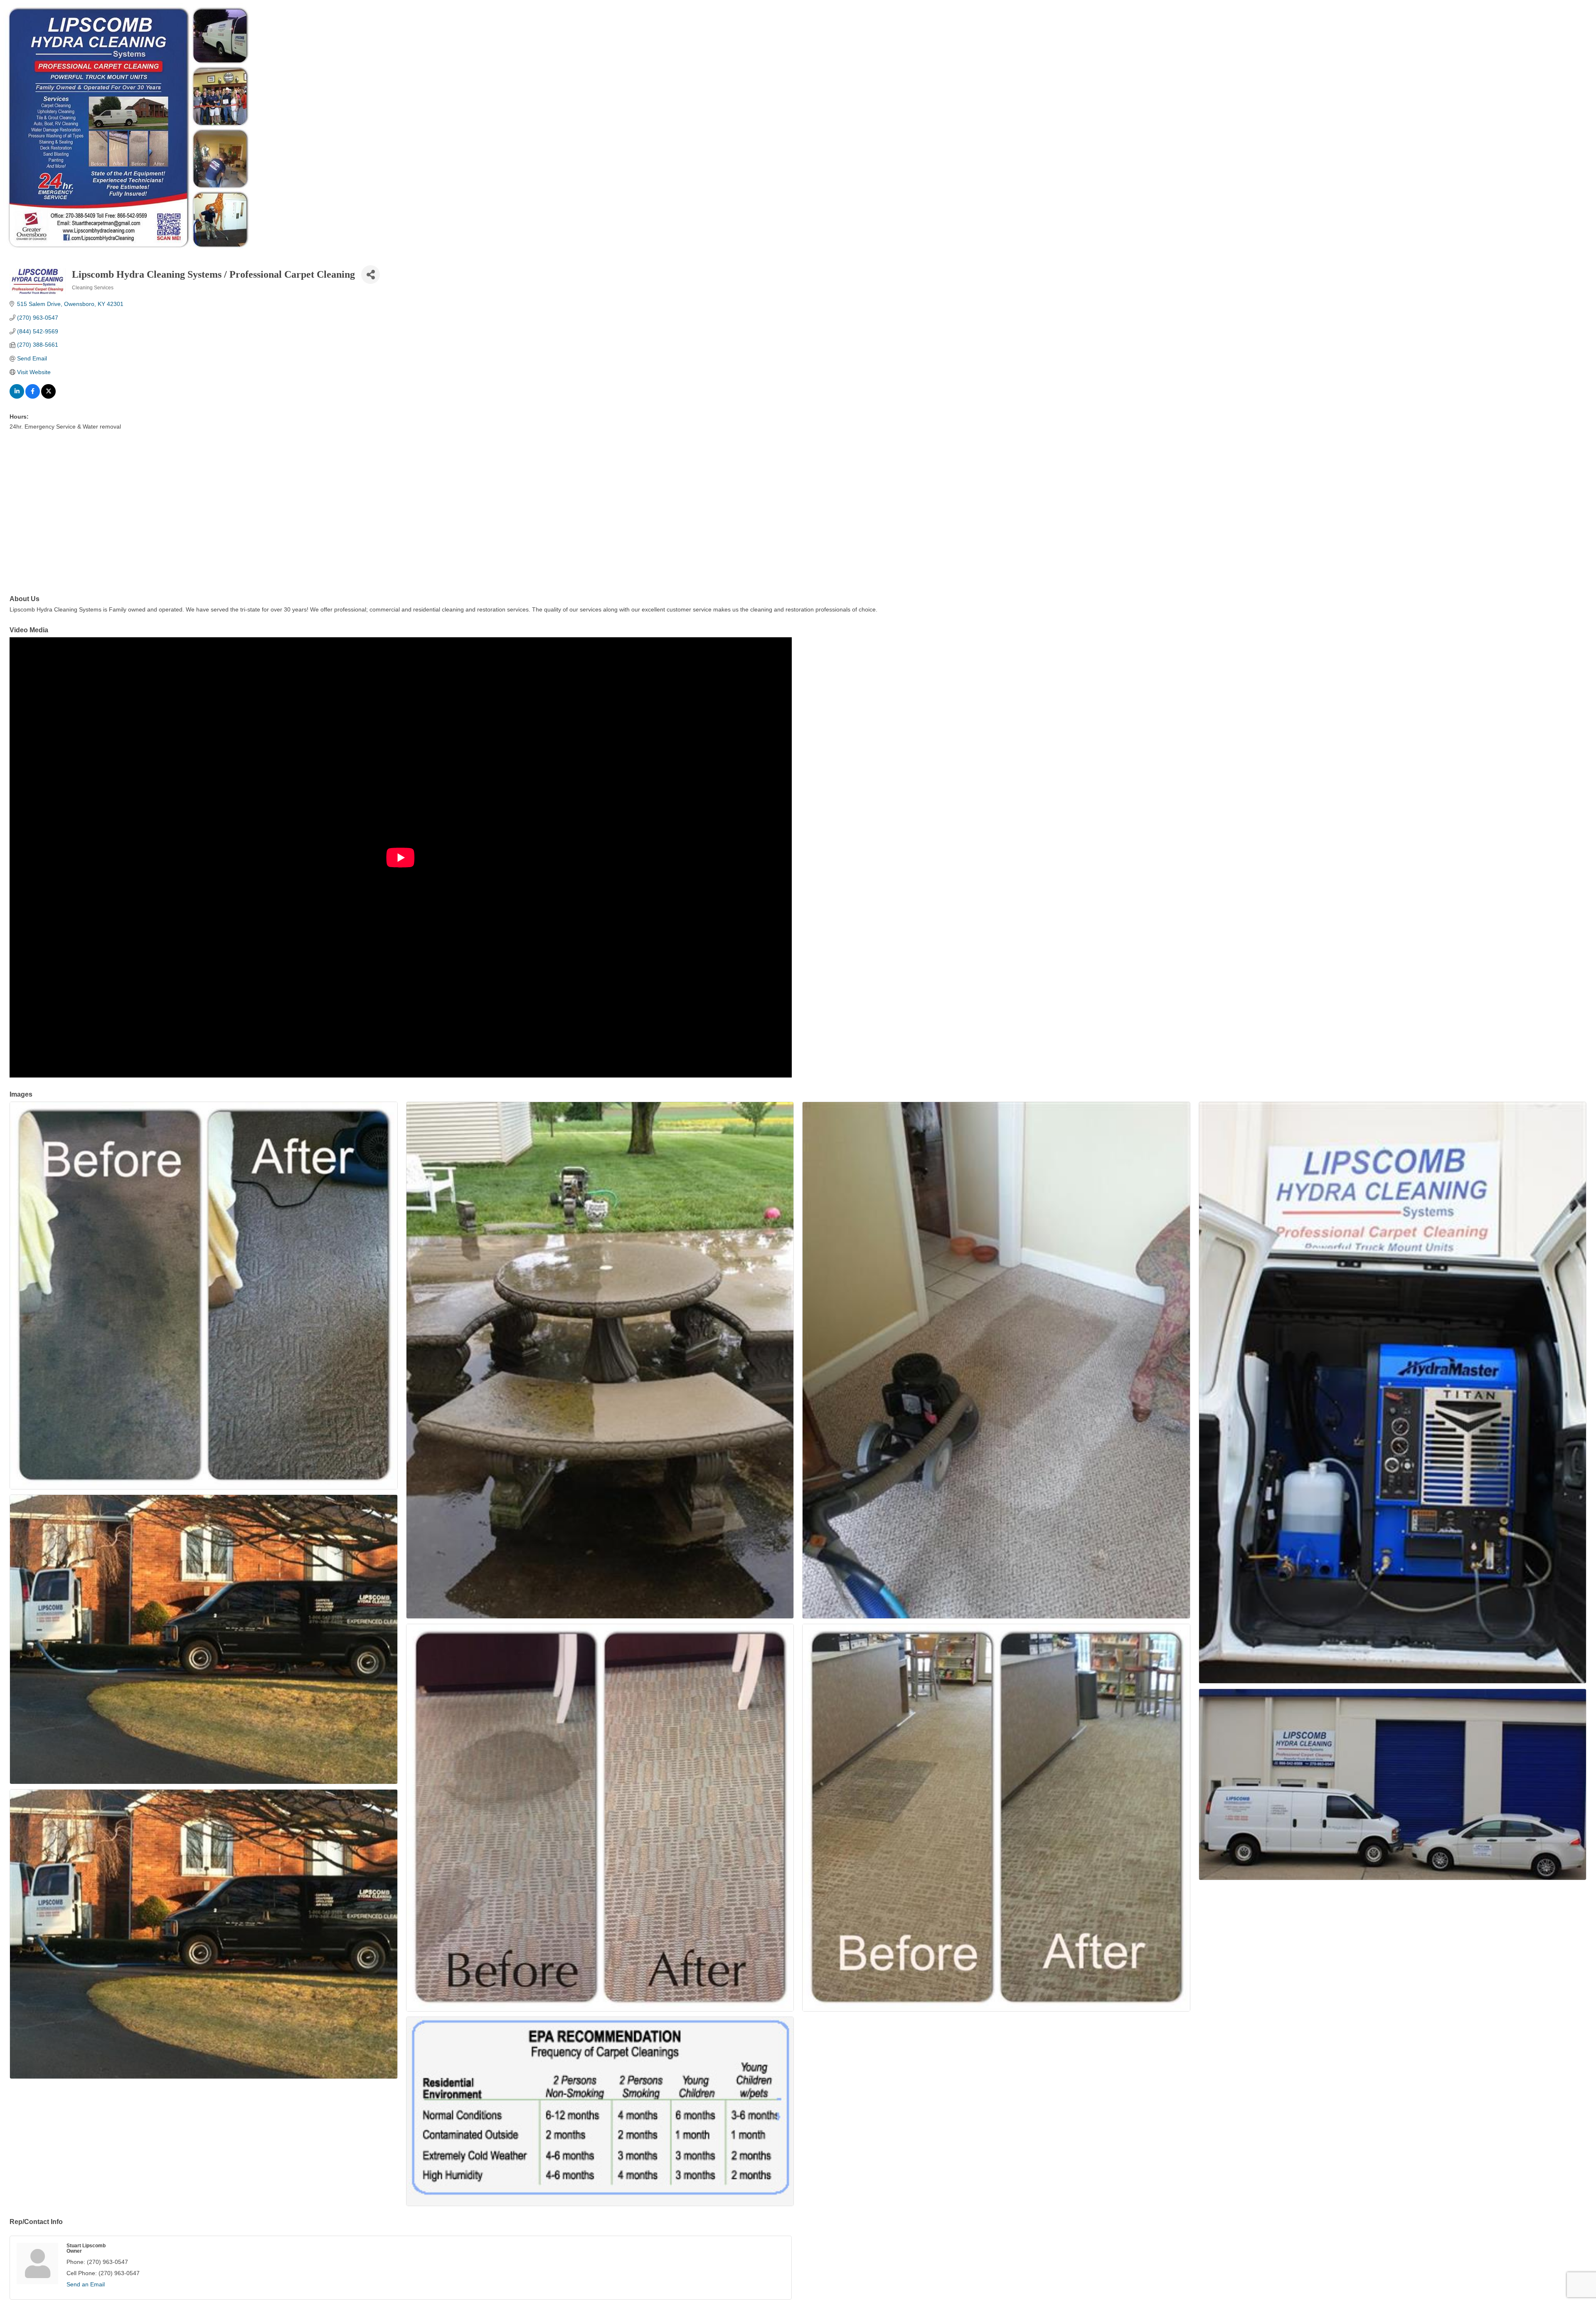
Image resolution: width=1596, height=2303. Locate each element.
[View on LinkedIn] (17, 397)
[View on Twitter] (48, 397)
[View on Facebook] (33, 397)
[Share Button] (371, 275)
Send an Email (86, 2284)
